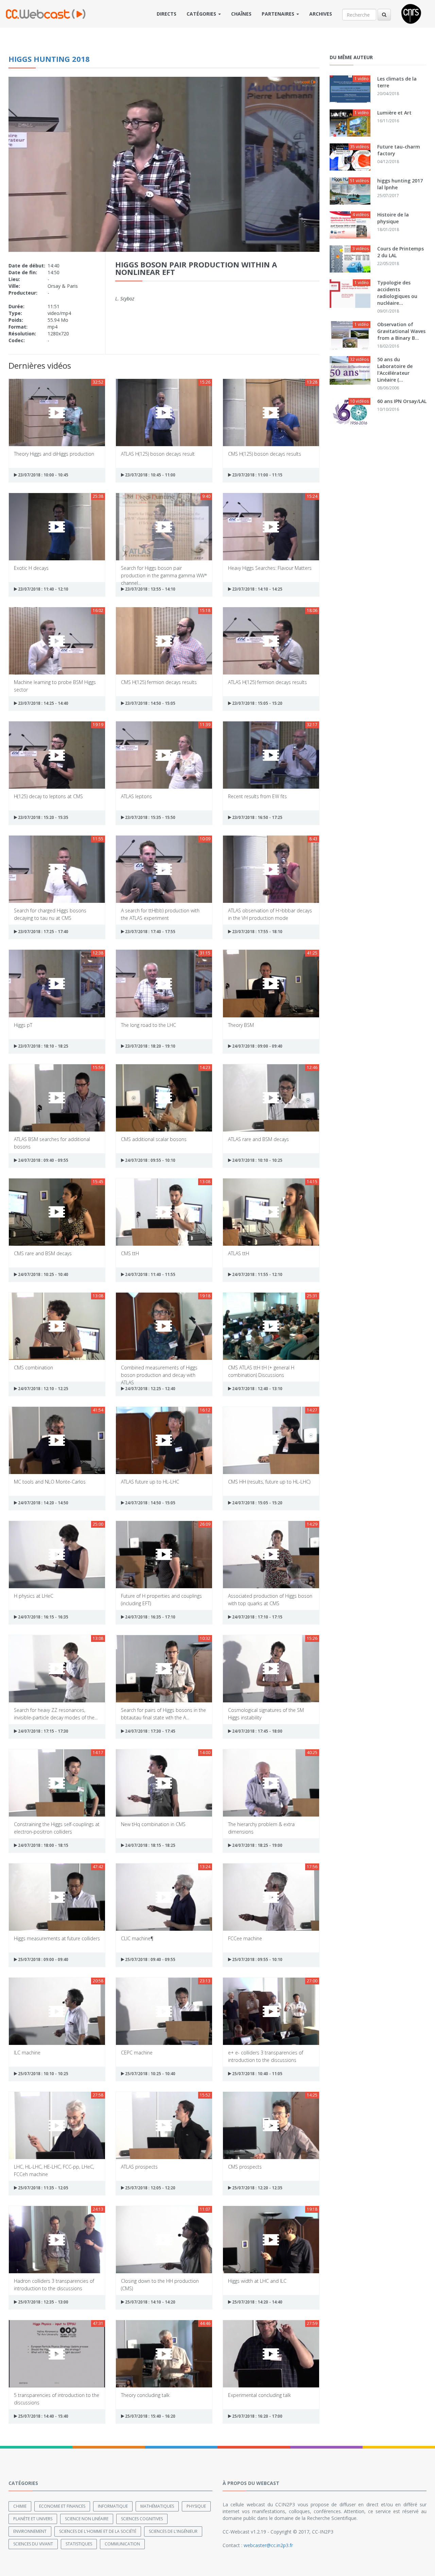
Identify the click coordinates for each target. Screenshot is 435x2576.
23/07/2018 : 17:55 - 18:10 (257, 932)
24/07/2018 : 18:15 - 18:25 (150, 1845)
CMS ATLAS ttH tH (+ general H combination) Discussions (261, 1371)
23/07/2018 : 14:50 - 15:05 (150, 703)
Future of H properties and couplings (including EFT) (161, 1599)
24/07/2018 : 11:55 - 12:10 (257, 1274)
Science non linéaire (87, 2519)
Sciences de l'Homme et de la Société (98, 2531)
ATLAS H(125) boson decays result (158, 454)
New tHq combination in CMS (153, 1824)
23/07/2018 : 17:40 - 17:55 (150, 932)
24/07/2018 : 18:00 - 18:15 (43, 1845)
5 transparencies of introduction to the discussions (57, 2398)
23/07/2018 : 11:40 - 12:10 (43, 589)
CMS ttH (130, 1253)
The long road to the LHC (149, 1025)
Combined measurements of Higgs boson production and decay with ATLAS (159, 1371)
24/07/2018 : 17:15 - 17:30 (43, 1731)
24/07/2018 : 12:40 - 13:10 (257, 1389)
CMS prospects (245, 2167)
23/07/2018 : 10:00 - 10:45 (43, 475)
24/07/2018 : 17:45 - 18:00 (257, 1731)
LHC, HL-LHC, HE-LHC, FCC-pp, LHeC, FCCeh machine (54, 2170)
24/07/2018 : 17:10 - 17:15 (257, 1617)
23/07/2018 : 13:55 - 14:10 (150, 589)
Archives (321, 14)
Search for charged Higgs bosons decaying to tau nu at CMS (50, 914)
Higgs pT (23, 1025)
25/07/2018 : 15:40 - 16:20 (150, 2416)
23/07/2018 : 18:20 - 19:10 (150, 1046)
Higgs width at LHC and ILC (257, 2281)
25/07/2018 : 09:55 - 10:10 (257, 1959)
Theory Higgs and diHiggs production (54, 454)
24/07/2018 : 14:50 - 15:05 (150, 1503)
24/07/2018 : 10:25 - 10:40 (43, 1274)
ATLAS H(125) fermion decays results (267, 682)
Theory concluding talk (145, 2395)
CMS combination (33, 1368)
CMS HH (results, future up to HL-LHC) (269, 1482)
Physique (196, 2506)
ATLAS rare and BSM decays (258, 1139)
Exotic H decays (31, 568)
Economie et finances (62, 2506)
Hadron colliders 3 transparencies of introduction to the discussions (54, 2284)
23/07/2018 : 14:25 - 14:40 (43, 703)
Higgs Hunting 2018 (49, 59)
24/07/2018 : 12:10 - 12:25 (43, 1389)
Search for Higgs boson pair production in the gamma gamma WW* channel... (164, 571)
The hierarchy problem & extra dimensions (261, 1828)
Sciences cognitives (142, 2519)
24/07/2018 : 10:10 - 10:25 (257, 1160)
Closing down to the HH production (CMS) (160, 2284)
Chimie (20, 2506)
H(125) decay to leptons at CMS (48, 796)
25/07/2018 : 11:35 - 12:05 (43, 2188)
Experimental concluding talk (259, 2395)
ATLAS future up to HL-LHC (150, 1482)
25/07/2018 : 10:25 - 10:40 (150, 2074)
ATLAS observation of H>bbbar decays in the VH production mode (270, 914)
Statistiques (79, 2544)
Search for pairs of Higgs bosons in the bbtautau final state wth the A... (163, 1713)
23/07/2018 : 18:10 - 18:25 (43, 1046)
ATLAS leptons (136, 796)
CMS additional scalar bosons (154, 1139)
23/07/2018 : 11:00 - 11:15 (257, 475)
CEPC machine (137, 2053)
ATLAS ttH (239, 1253)
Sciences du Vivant (33, 2544)
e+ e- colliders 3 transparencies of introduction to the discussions (266, 2056)
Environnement (30, 2531)
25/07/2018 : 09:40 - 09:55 (150, 1959)
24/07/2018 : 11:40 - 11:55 (150, 1274)
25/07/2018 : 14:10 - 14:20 (150, 2302)
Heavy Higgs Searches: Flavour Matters (270, 568)
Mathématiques (157, 2506)
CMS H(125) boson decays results (265, 454)
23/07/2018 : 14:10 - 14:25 (257, 589)
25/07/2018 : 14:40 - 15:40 (43, 2416)
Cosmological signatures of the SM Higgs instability (266, 1713)
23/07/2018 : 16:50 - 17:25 (257, 817)
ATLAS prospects (139, 2167)
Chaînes (241, 14)
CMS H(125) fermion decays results (159, 682)
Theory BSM (241, 1025)
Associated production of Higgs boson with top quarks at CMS (270, 1599)
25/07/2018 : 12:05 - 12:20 (150, 2188)
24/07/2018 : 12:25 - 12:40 (150, 1389)
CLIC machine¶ (137, 1938)
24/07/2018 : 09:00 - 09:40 (257, 1046)
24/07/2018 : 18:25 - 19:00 (257, 1845)
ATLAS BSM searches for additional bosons (52, 1143)
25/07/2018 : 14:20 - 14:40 (257, 2302)
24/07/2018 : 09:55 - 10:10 (150, 1160)
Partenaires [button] (279, 14)
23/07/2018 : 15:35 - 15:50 (150, 817)
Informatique (113, 2506)
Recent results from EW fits (257, 796)
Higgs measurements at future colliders (57, 1938)
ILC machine (27, 2053)
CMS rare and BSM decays (43, 1253)
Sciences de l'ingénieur (173, 2531)
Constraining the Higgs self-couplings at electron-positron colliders (57, 1828)
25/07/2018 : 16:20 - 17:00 (257, 2416)
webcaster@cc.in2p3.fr (268, 2545)
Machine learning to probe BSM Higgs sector (55, 686)
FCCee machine (245, 1938)
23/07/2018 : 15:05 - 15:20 (257, 703)
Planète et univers (33, 2519)
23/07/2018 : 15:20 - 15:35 (43, 817)
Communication (122, 2544)
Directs (167, 14)
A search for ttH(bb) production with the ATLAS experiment (160, 914)
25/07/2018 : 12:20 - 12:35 (257, 2188)
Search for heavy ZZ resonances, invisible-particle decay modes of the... (56, 1713)
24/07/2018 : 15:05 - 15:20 (257, 1503)
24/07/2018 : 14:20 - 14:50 (43, 1503)
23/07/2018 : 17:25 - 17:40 (43, 932)
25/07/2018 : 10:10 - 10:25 (43, 2074)
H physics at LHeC (34, 1596)
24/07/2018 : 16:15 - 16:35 (43, 1617)
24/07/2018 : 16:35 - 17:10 (150, 1617)
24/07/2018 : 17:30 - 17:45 (150, 1731)
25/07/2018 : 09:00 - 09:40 (43, 1959)
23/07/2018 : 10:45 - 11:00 (150, 475)
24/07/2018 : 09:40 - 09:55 (43, 1160)
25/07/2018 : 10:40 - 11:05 (257, 2074)
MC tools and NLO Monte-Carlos (50, 1482)
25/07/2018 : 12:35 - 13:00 (43, 2302)
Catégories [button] (202, 14)
